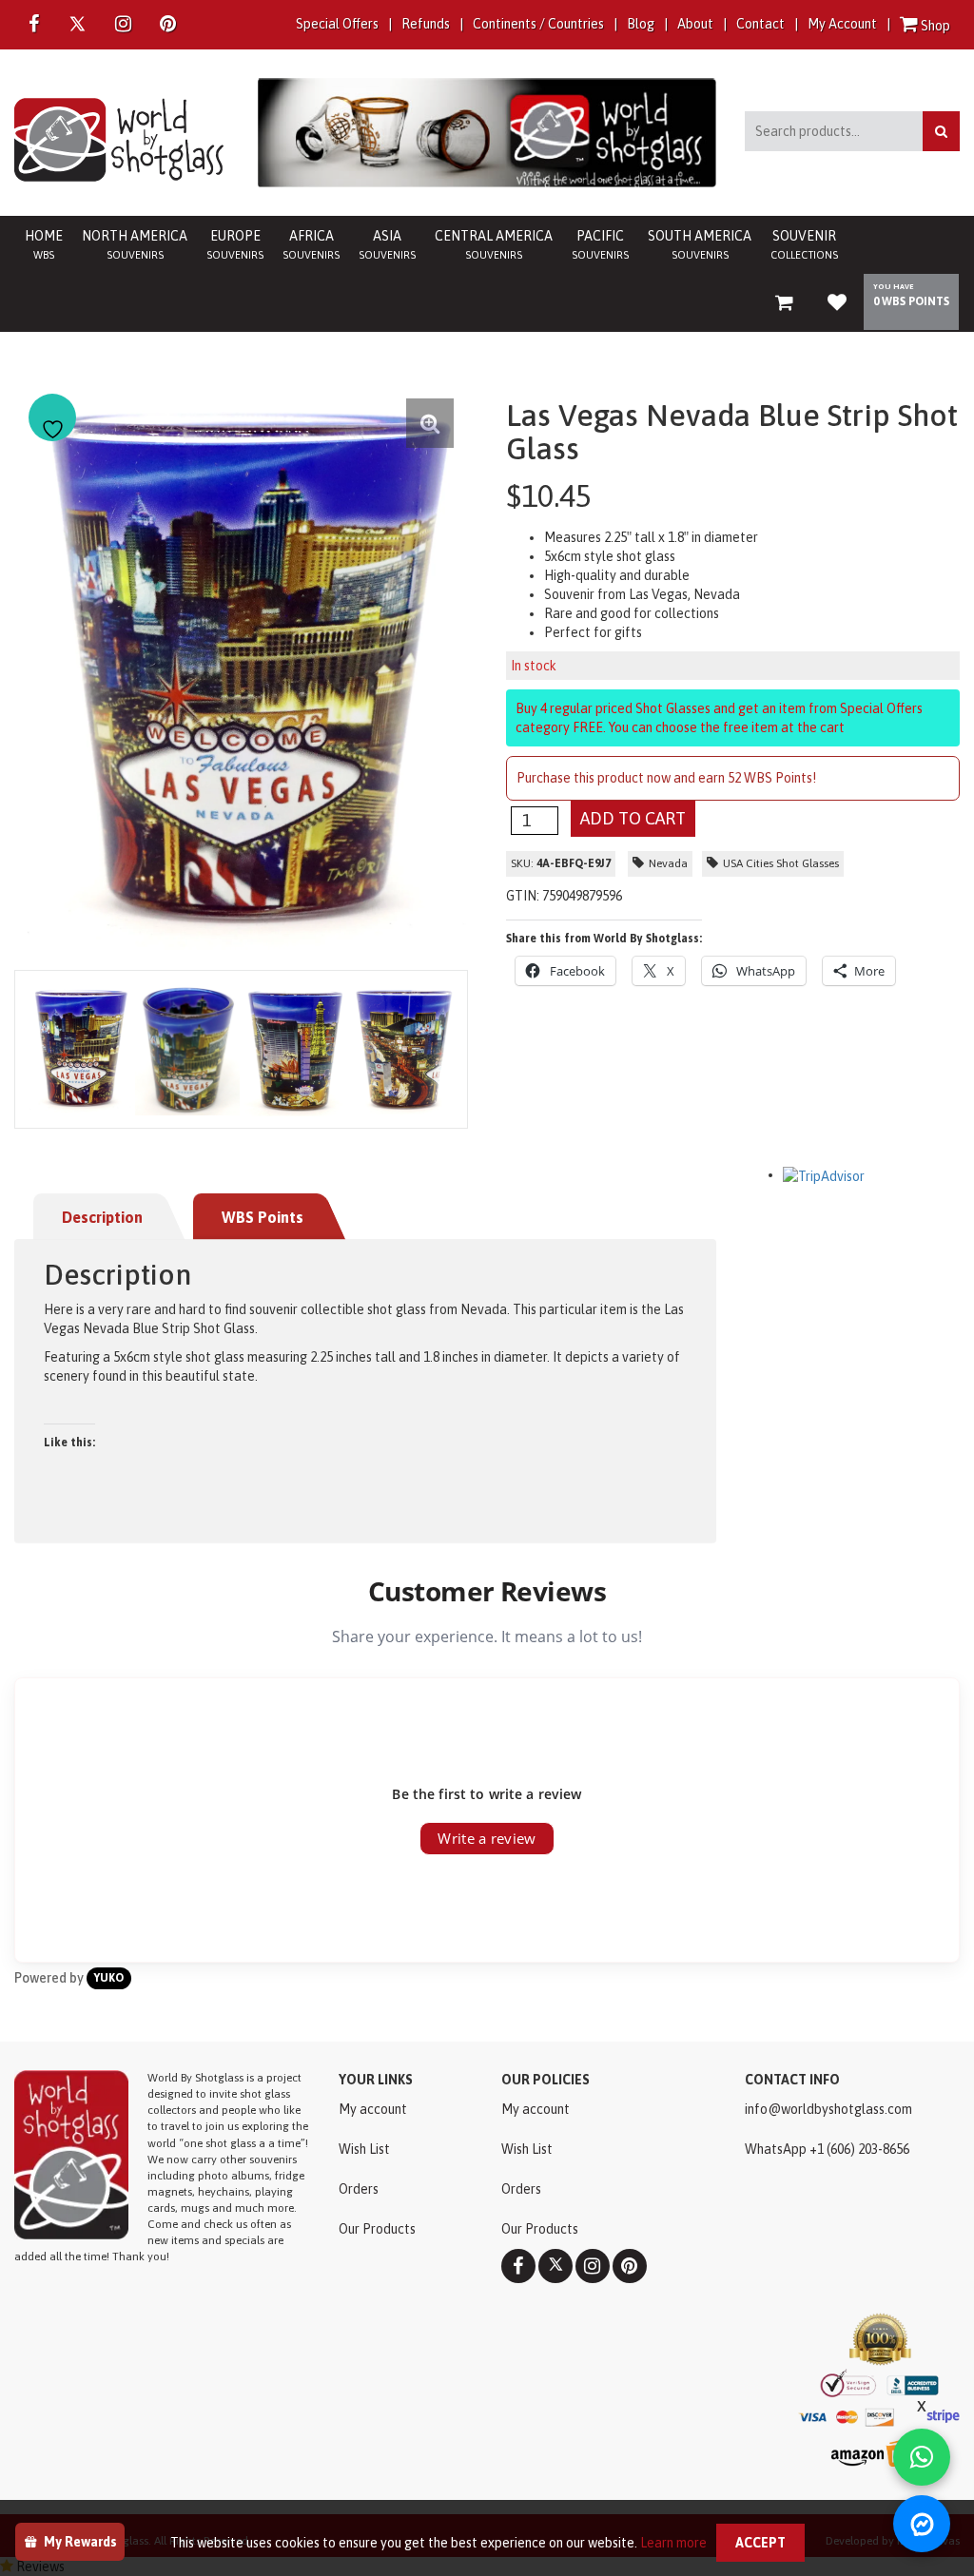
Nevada (668, 863)
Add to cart (633, 818)
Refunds (426, 24)
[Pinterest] (630, 2266)
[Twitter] (77, 24)
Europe (235, 244)
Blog (641, 24)
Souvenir (804, 244)
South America (700, 244)
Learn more (673, 2543)
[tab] (112, 1217)
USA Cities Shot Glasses (781, 863)
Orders (359, 2189)
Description (102, 1217)
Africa (311, 244)
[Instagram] (123, 25)
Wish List (364, 2149)
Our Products (377, 2229)
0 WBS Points (911, 301)
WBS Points (263, 1217)
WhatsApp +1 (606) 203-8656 (827, 2149)
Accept (760, 2543)
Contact (760, 24)
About (695, 24)
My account (373, 2109)
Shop (934, 26)
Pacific (600, 244)
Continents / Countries (538, 24)
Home (44, 244)
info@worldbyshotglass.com (828, 2109)
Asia (387, 244)
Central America (494, 244)
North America (135, 244)
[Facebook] (34, 25)
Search (941, 131)
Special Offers (337, 24)
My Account (842, 24)
